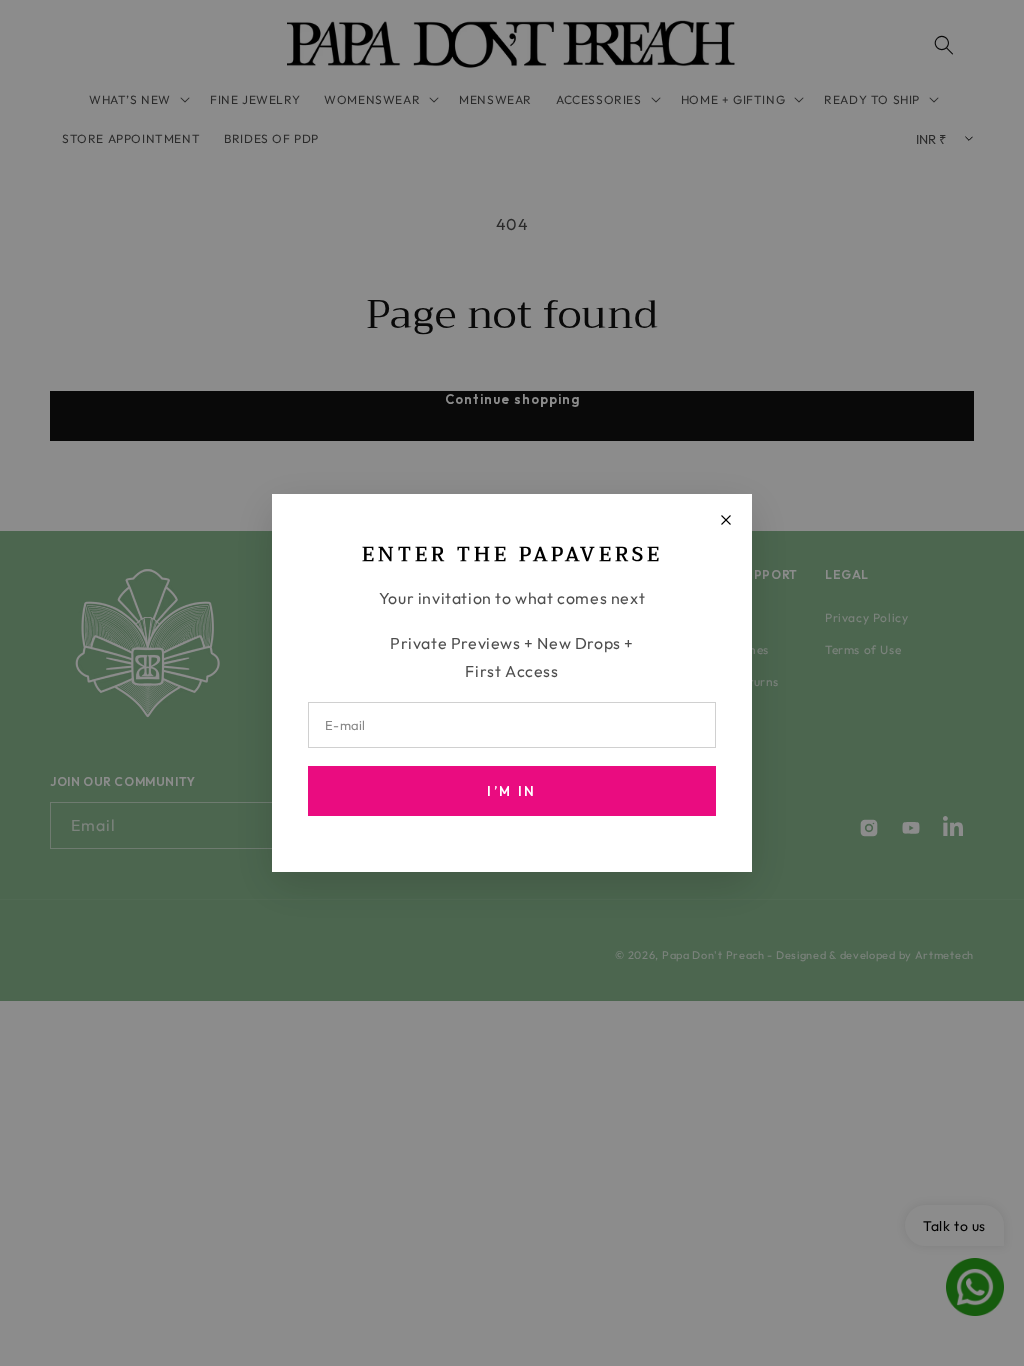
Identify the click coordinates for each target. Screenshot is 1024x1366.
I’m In (511, 791)
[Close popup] (726, 520)
